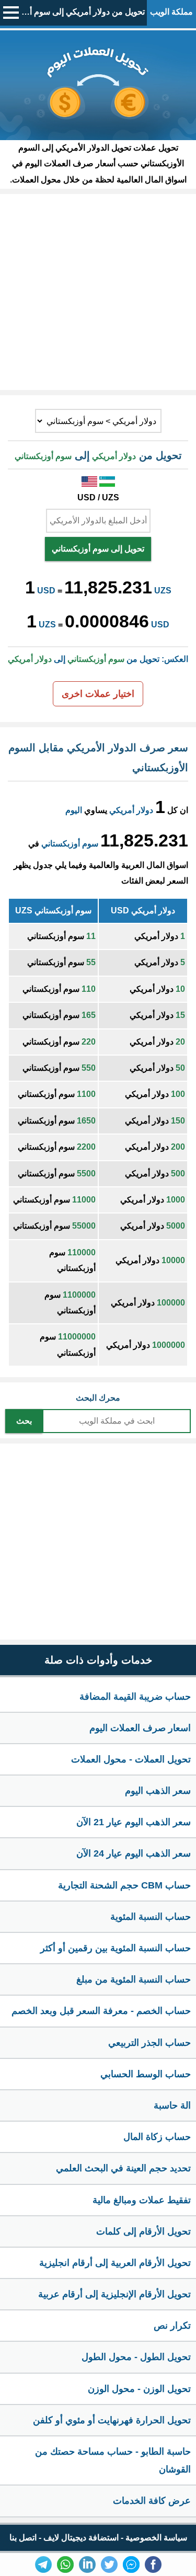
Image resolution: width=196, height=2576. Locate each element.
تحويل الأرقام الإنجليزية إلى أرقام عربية (114, 2294)
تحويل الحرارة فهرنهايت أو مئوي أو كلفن (112, 2420)
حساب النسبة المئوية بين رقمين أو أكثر (116, 1948)
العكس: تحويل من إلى (98, 659)
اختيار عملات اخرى (98, 694)
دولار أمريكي (131, 810)
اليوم (74, 810)
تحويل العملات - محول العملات (131, 1759)
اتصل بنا (23, 2538)
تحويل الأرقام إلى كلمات (143, 2231)
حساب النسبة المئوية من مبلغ (134, 1979)
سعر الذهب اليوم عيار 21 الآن (134, 1822)
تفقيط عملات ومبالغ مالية (142, 2200)
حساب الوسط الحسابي (146, 2074)
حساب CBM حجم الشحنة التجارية (124, 1885)
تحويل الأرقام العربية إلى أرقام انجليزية (115, 2263)
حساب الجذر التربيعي (149, 2043)
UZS (163, 591)
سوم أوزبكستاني (70, 844)
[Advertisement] (98, 292)
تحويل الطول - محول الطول (136, 2357)
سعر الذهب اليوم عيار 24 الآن (134, 1853)
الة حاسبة (172, 2105)
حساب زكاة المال (157, 2137)
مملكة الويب (171, 12)
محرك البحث (98, 1398)
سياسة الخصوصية (156, 2538)
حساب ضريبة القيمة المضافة (135, 1697)
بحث (24, 1421)
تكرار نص (172, 2326)
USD (46, 591)
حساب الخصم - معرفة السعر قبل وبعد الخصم (101, 2011)
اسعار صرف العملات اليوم (140, 1728)
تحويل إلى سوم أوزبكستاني (98, 549)
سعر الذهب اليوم (158, 1791)
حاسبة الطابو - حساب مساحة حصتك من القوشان (113, 2460)
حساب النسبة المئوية (151, 1917)
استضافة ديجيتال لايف (81, 2538)
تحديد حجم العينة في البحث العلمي (123, 2168)
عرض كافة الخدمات (152, 2501)
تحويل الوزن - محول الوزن (139, 2389)
